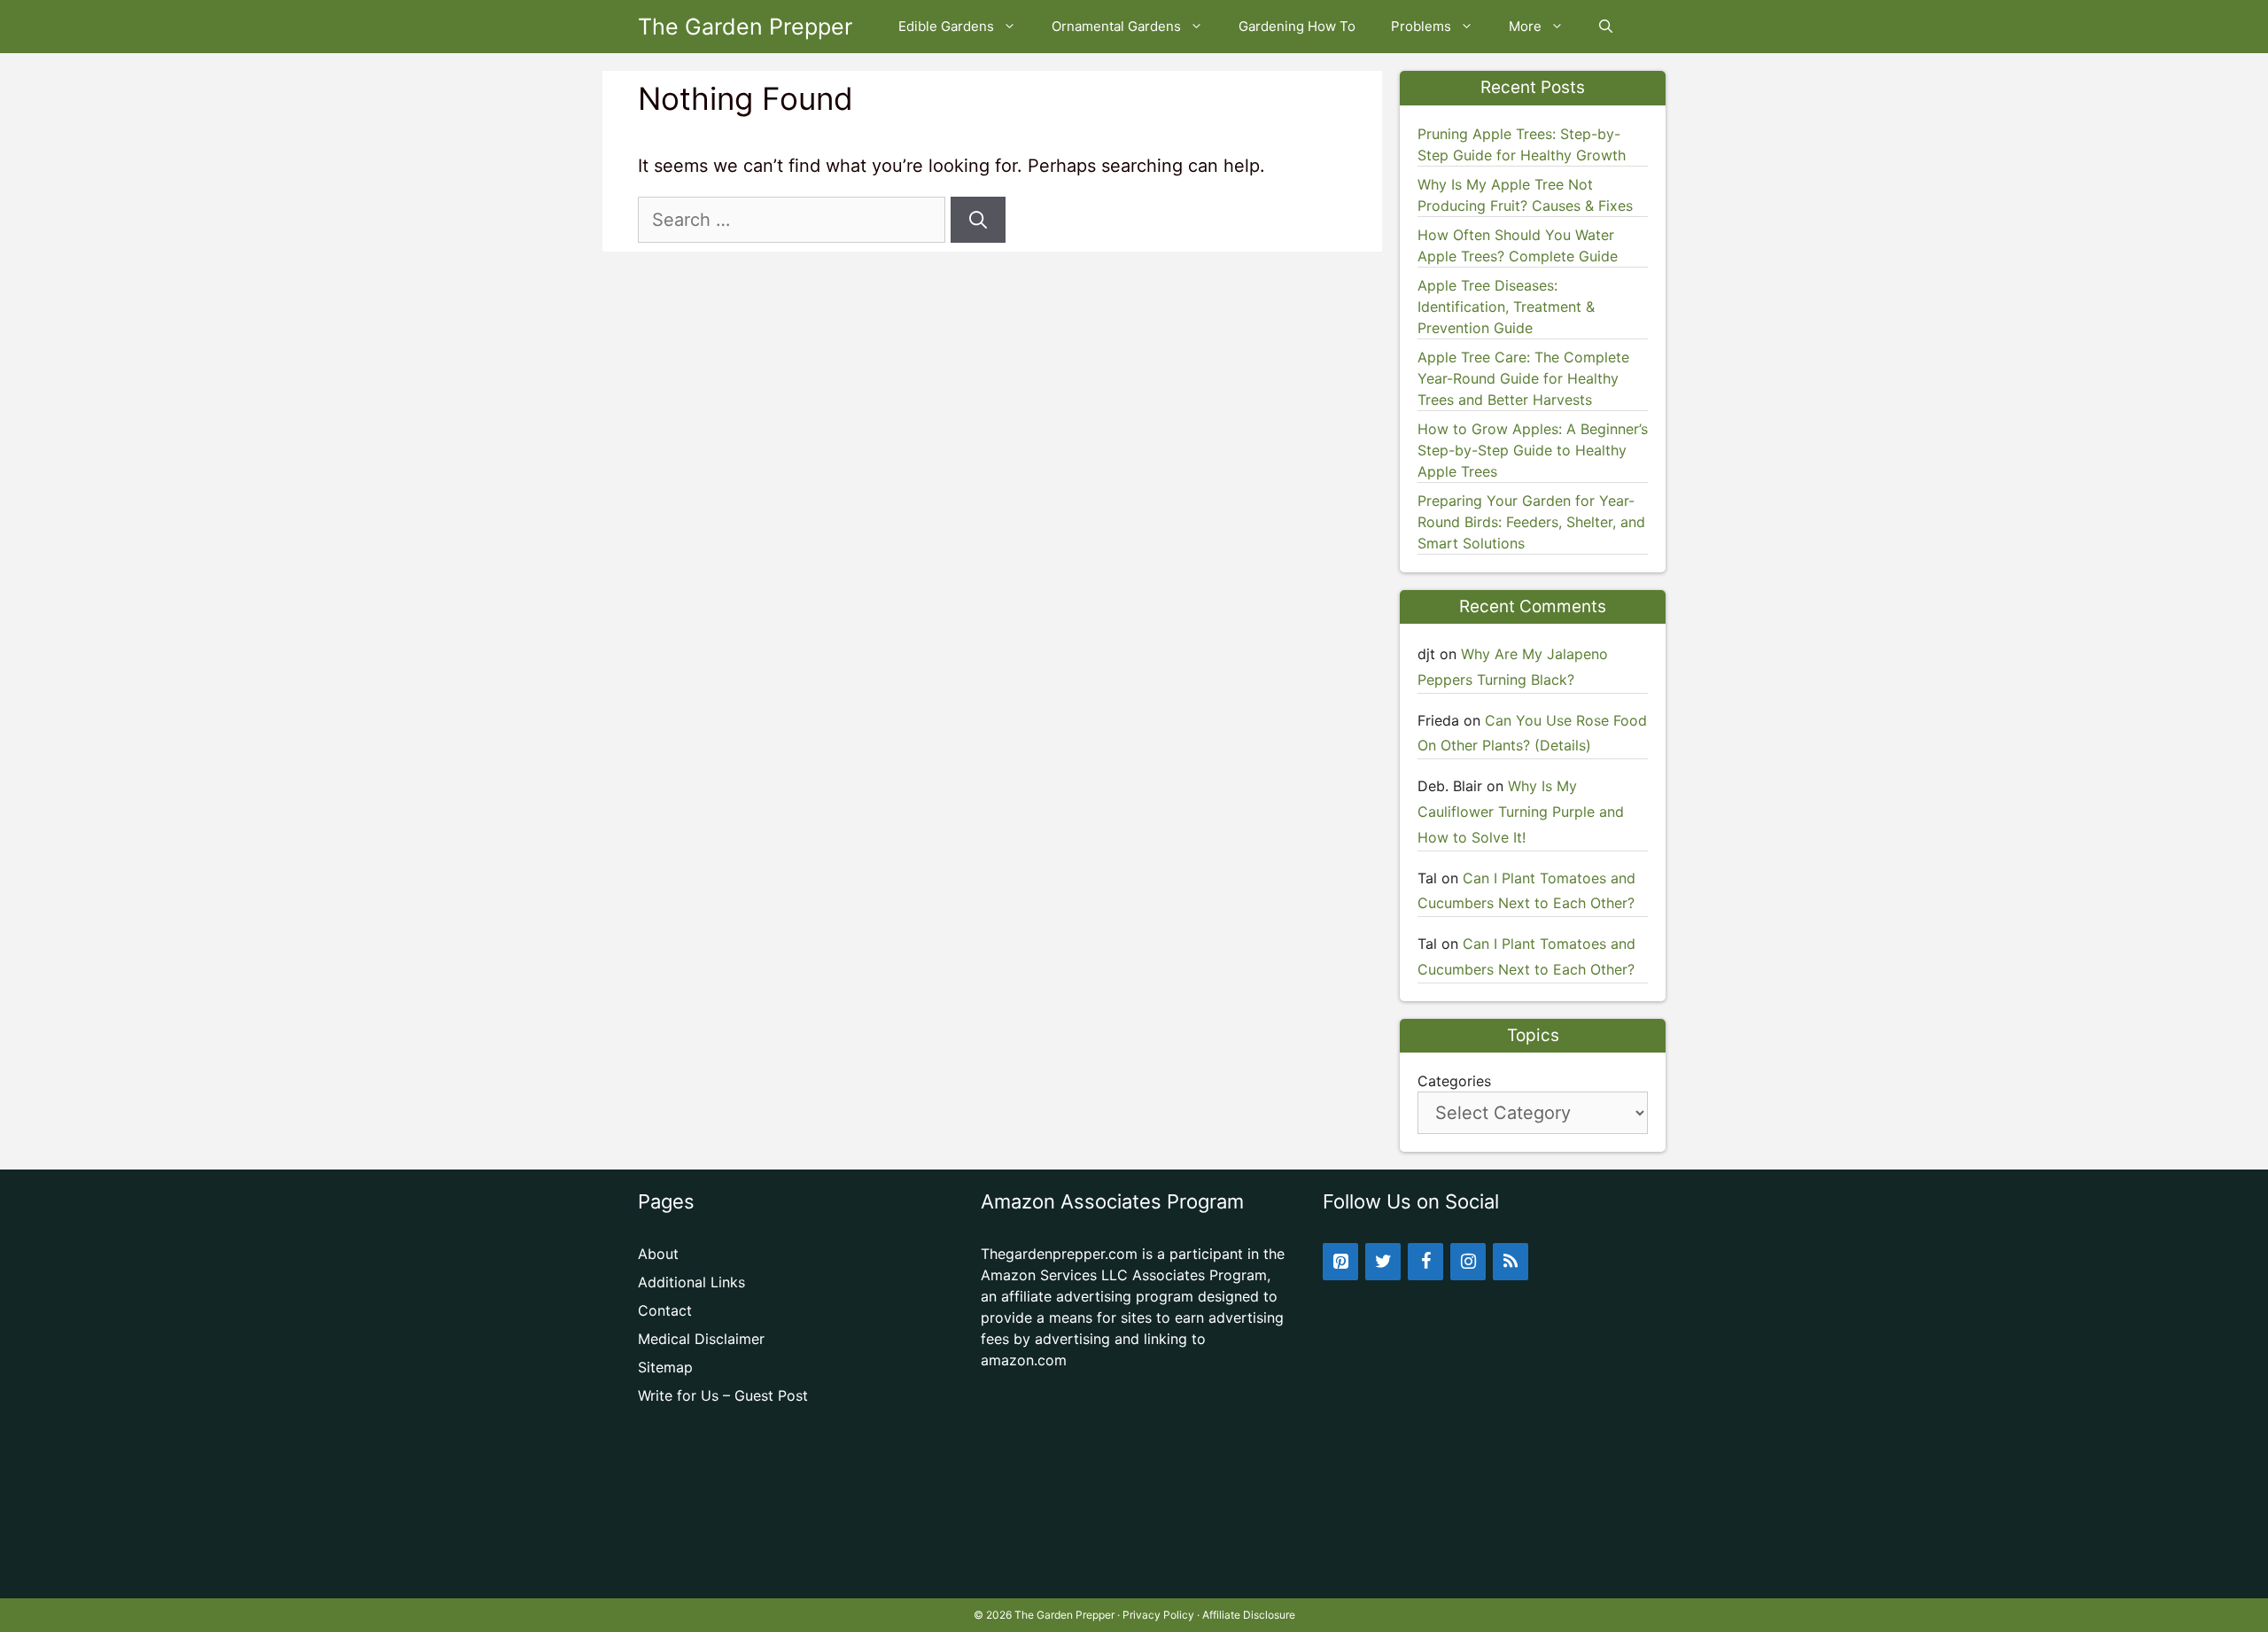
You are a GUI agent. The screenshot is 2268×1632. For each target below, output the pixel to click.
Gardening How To (1297, 26)
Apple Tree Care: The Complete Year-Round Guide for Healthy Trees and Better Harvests (1523, 378)
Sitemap (665, 1367)
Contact (665, 1310)
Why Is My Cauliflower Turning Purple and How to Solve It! (1521, 812)
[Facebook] (1425, 1262)
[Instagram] (1468, 1262)
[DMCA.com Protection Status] (1134, 1570)
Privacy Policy (1158, 1615)
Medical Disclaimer (701, 1339)
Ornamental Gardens (1116, 26)
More (1525, 26)
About (658, 1254)
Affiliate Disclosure (1249, 1615)
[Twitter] (1383, 1262)
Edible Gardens (946, 26)
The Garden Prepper (745, 27)
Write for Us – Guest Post (723, 1395)
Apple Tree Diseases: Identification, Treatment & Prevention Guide (1506, 307)
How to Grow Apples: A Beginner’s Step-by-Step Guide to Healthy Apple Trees (1533, 450)
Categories (1454, 1081)
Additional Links (691, 1282)
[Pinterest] (1340, 1262)
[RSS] (1511, 1262)
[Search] (978, 220)
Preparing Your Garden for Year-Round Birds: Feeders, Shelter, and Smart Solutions (1531, 522)
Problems (1421, 26)
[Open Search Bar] (1606, 27)
